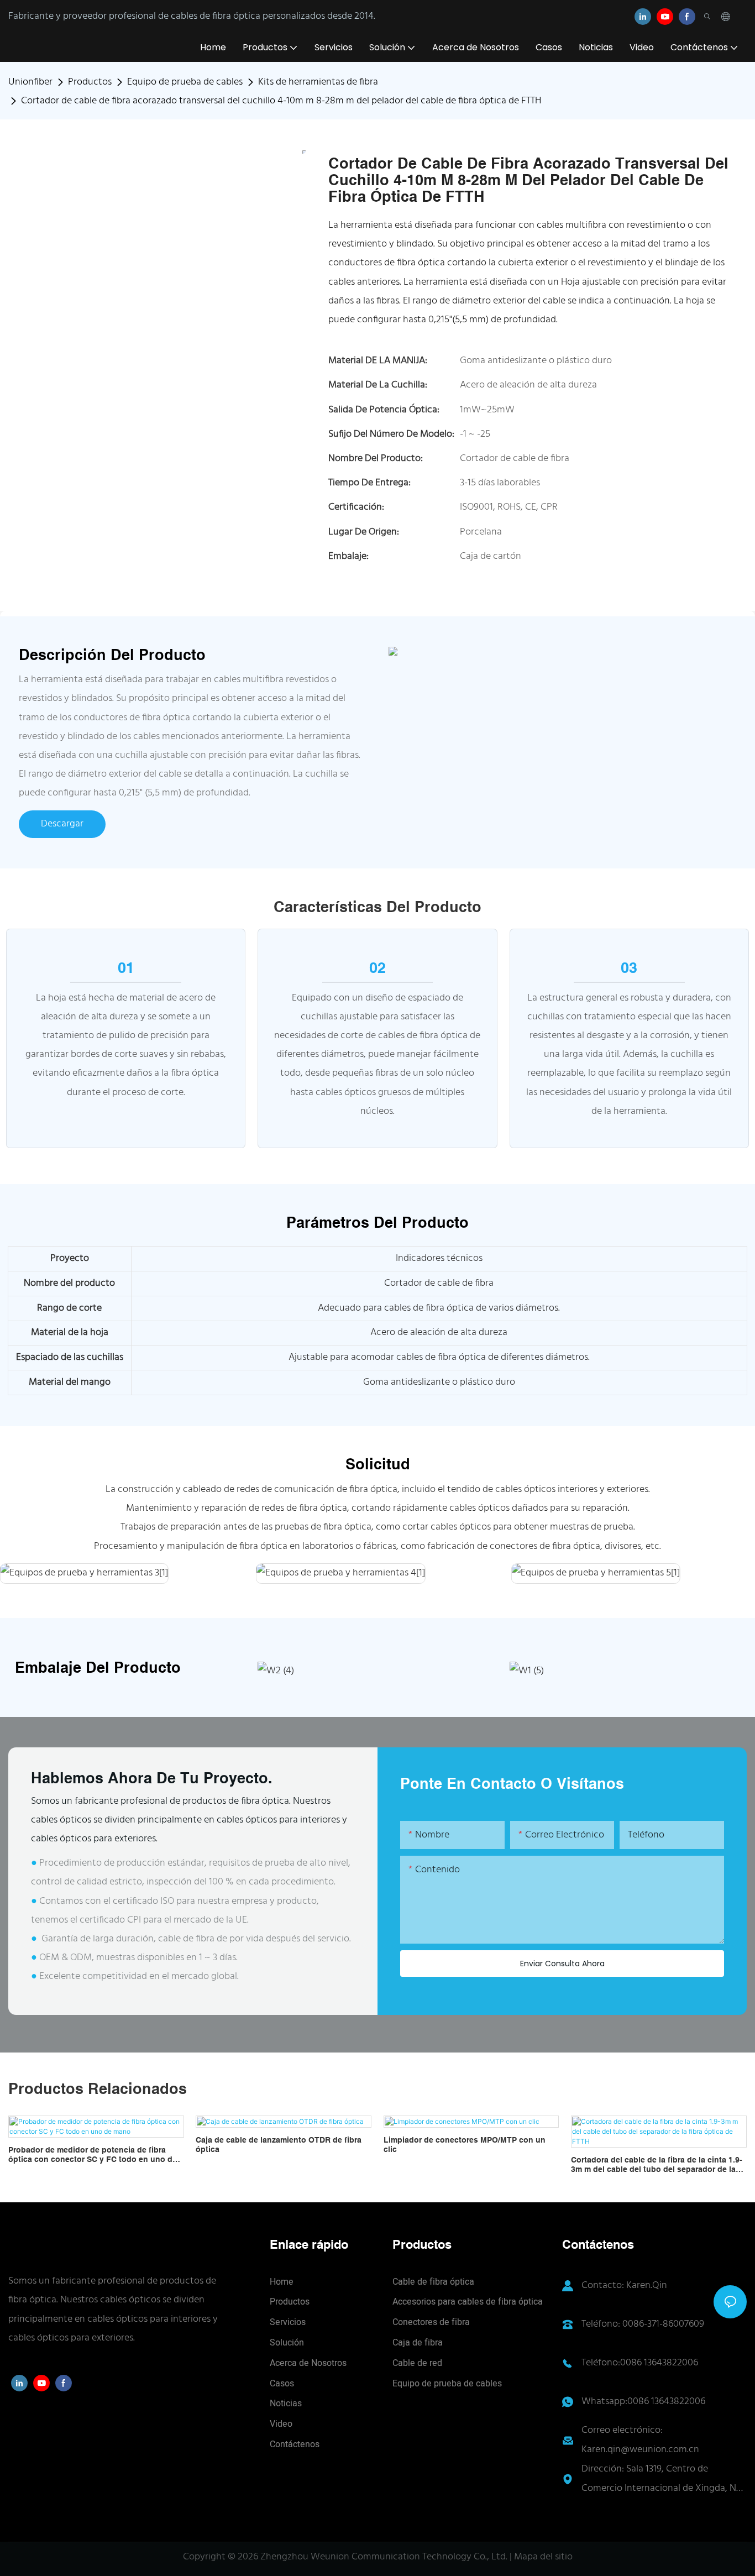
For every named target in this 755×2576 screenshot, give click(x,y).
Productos (90, 82)
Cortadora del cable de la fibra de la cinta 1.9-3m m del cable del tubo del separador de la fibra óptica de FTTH (657, 2165)
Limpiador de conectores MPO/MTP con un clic (465, 2145)
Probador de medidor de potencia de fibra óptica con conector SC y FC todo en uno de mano (93, 2155)
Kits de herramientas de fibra (318, 82)
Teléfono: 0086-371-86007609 (643, 2324)
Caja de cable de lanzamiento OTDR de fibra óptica (279, 2145)
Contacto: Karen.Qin (624, 2286)
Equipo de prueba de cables (185, 82)
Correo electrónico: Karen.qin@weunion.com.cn (640, 2440)
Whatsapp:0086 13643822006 (643, 2402)
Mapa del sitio (543, 2557)
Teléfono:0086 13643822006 (640, 2363)
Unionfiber (30, 82)
